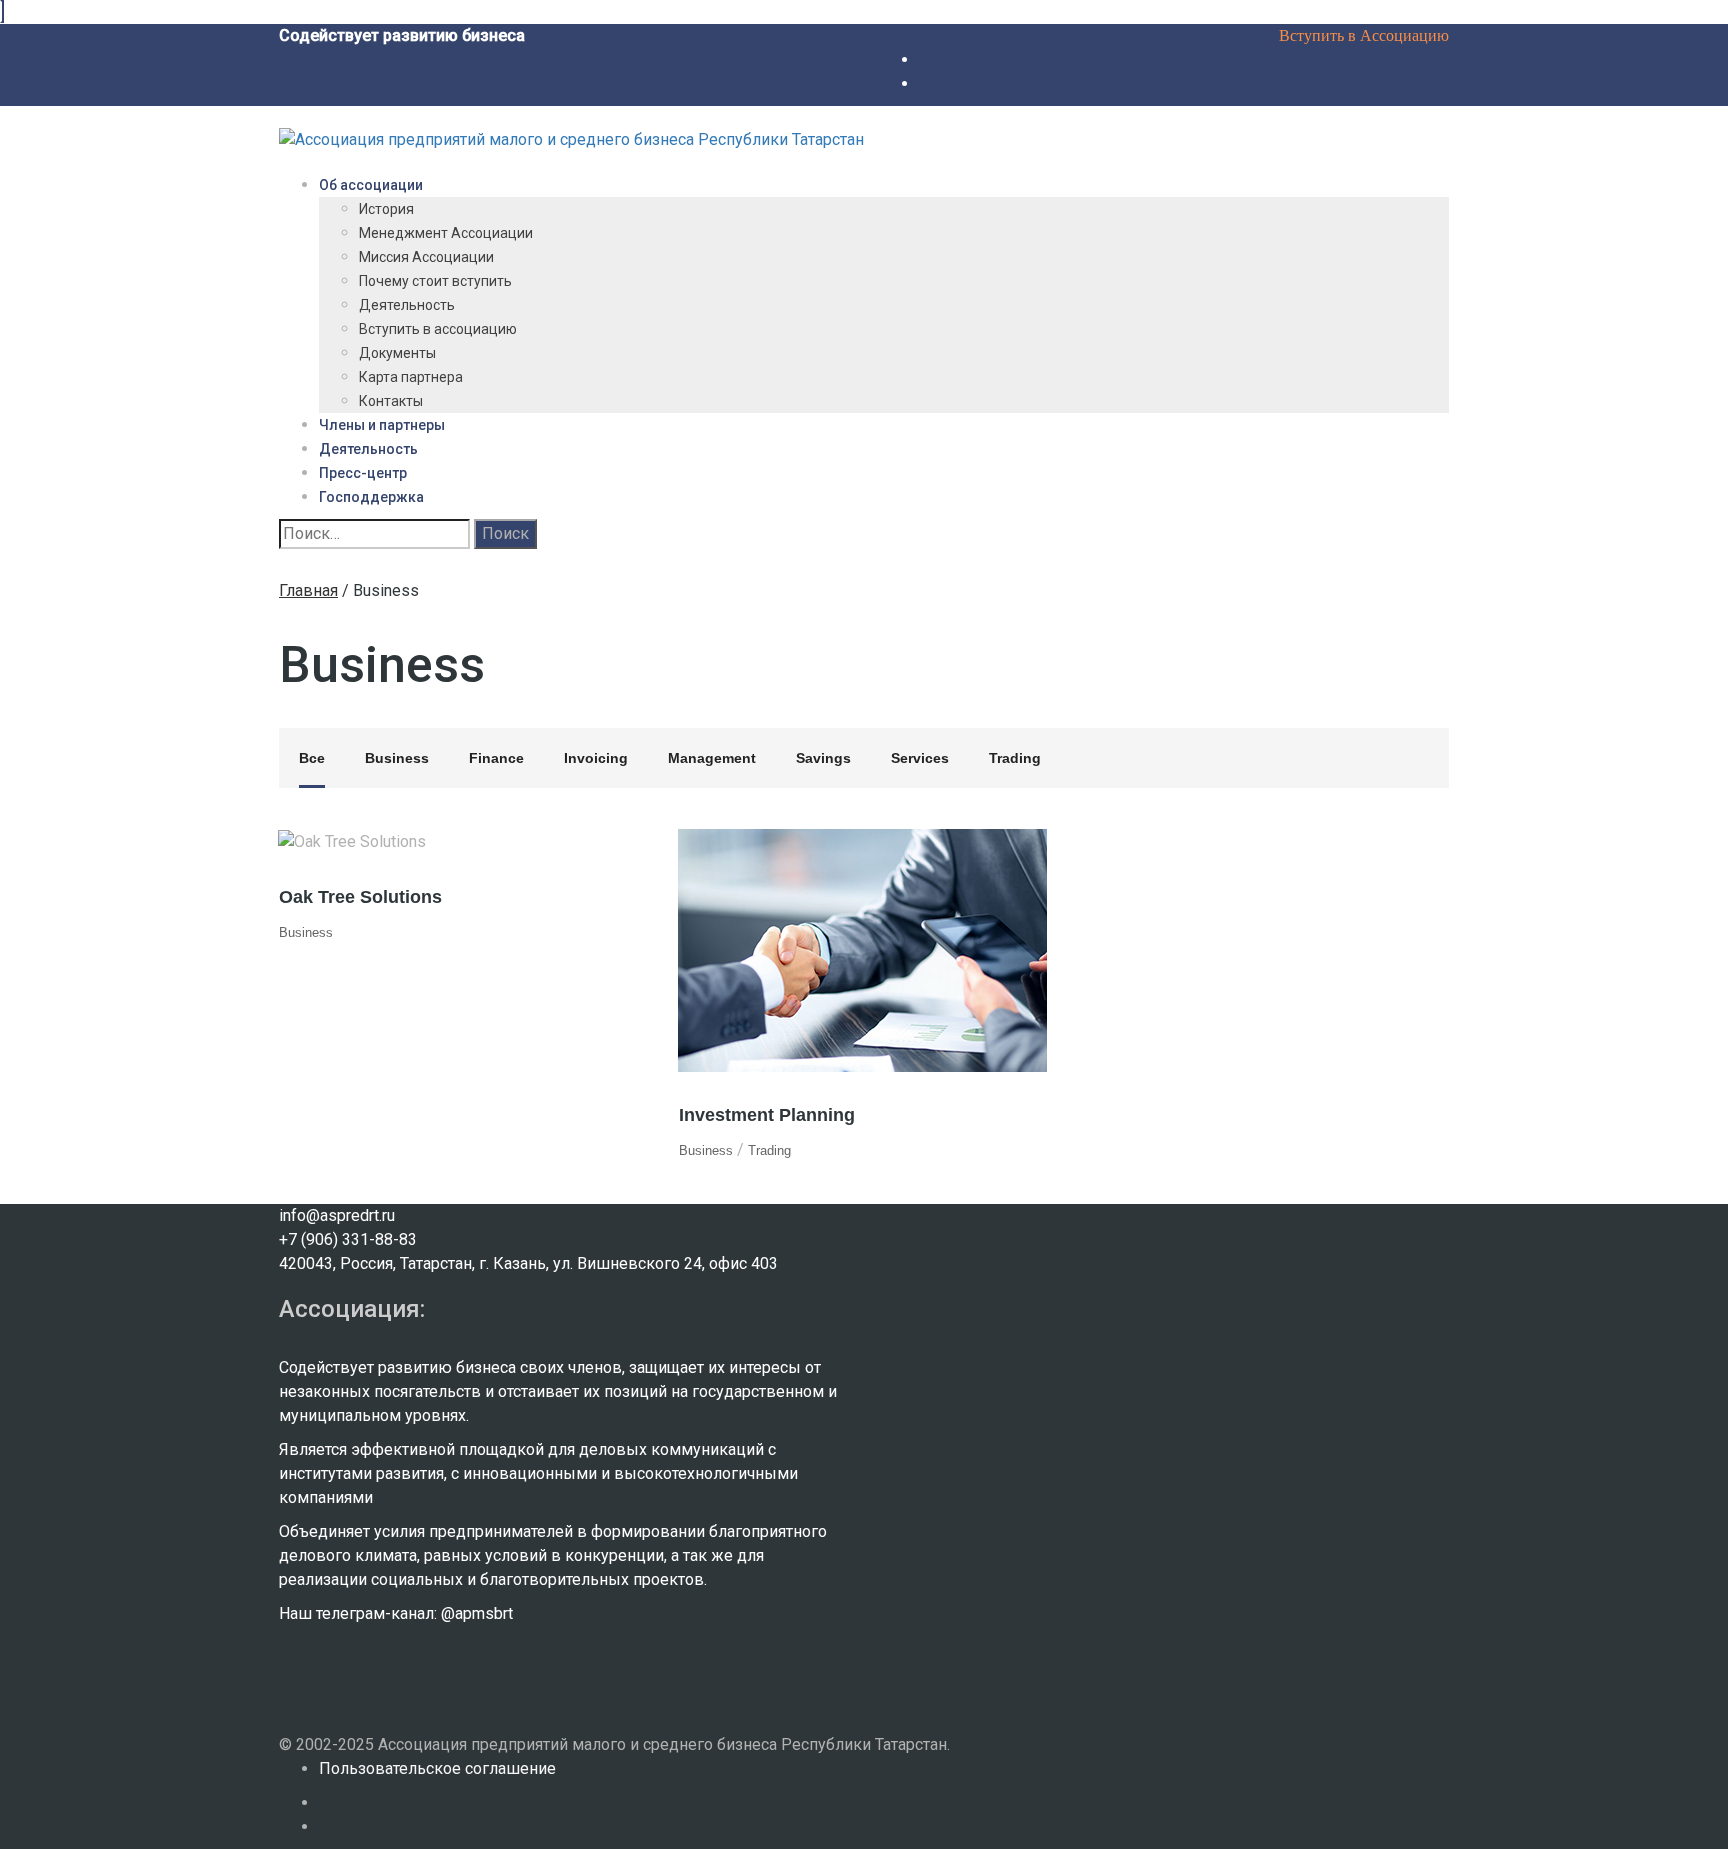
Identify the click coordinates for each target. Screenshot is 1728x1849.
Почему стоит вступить (435, 281)
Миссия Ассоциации (426, 257)
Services (920, 758)
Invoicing (596, 758)
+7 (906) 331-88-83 (348, 1239)
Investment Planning (767, 1115)
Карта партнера (411, 377)
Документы (397, 353)
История (386, 209)
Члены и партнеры (382, 425)
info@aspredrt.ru (337, 1215)
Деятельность (407, 305)
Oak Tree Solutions (360, 897)
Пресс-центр (363, 473)
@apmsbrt (477, 1613)
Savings (823, 758)
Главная (308, 590)
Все (312, 758)
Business (397, 758)
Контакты (391, 401)
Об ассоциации (371, 185)
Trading (1015, 758)
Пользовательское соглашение (437, 1768)
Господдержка (371, 497)
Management (712, 758)
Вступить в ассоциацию (438, 329)
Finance (496, 758)
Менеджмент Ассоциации (446, 233)
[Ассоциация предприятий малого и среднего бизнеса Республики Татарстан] (571, 138)
